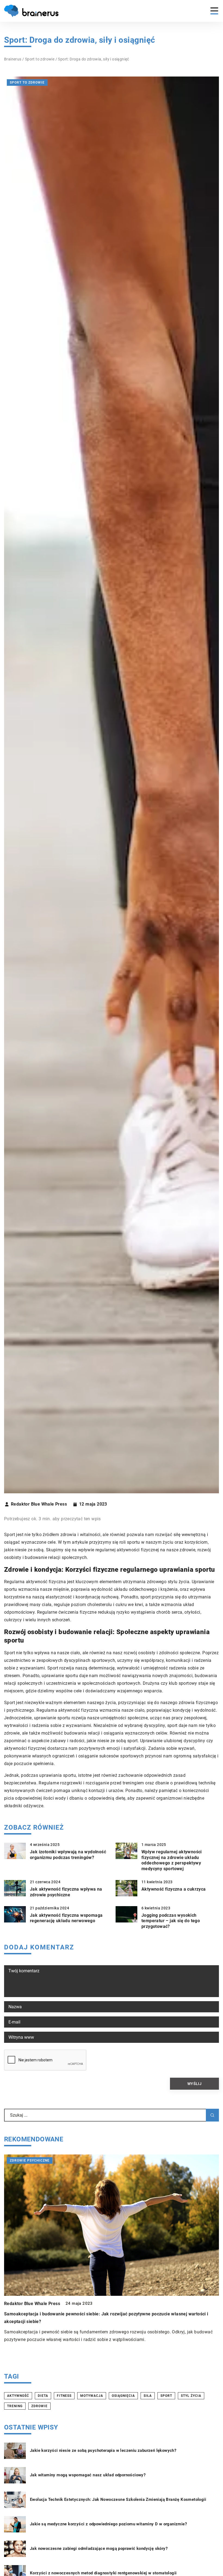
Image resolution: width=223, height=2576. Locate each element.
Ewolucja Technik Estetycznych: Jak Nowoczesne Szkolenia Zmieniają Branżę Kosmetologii (118, 2499)
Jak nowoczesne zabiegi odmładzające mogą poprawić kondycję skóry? (99, 2548)
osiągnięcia (123, 2396)
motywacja (92, 2396)
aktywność (18, 2396)
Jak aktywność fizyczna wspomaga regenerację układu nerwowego (66, 1918)
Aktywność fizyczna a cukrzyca (174, 1889)
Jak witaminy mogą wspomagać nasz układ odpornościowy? (88, 2475)
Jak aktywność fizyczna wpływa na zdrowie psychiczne (66, 1892)
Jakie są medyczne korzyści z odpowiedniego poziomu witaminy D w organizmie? (108, 2524)
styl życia (191, 2396)
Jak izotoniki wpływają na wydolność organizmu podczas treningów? (68, 1855)
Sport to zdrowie (27, 83)
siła (148, 2396)
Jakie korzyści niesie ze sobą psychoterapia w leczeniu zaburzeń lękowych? (103, 2450)
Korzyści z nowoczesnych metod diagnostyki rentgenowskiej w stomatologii (103, 2573)
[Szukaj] (212, 2115)
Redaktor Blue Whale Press (39, 1504)
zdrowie (39, 2406)
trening (15, 2406)
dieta (43, 2396)
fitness (64, 2396)
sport (166, 2396)
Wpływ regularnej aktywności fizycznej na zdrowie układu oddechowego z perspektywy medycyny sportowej (172, 1860)
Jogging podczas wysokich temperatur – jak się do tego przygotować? (171, 1921)
